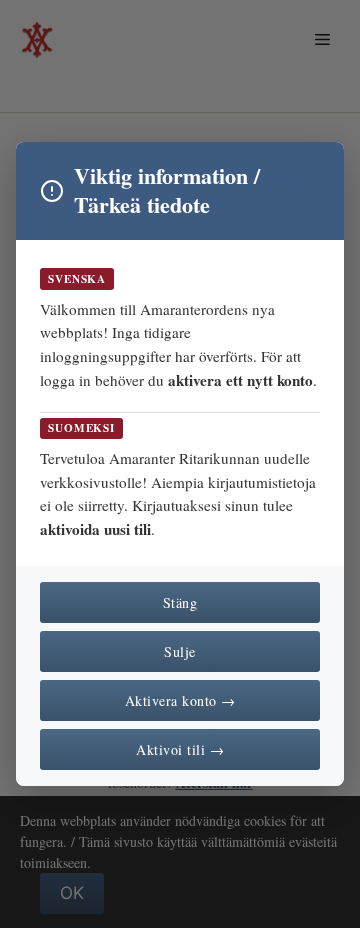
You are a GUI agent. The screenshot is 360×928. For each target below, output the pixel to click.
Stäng (180, 602)
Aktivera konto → (180, 700)
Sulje (180, 651)
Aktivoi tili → (180, 749)
